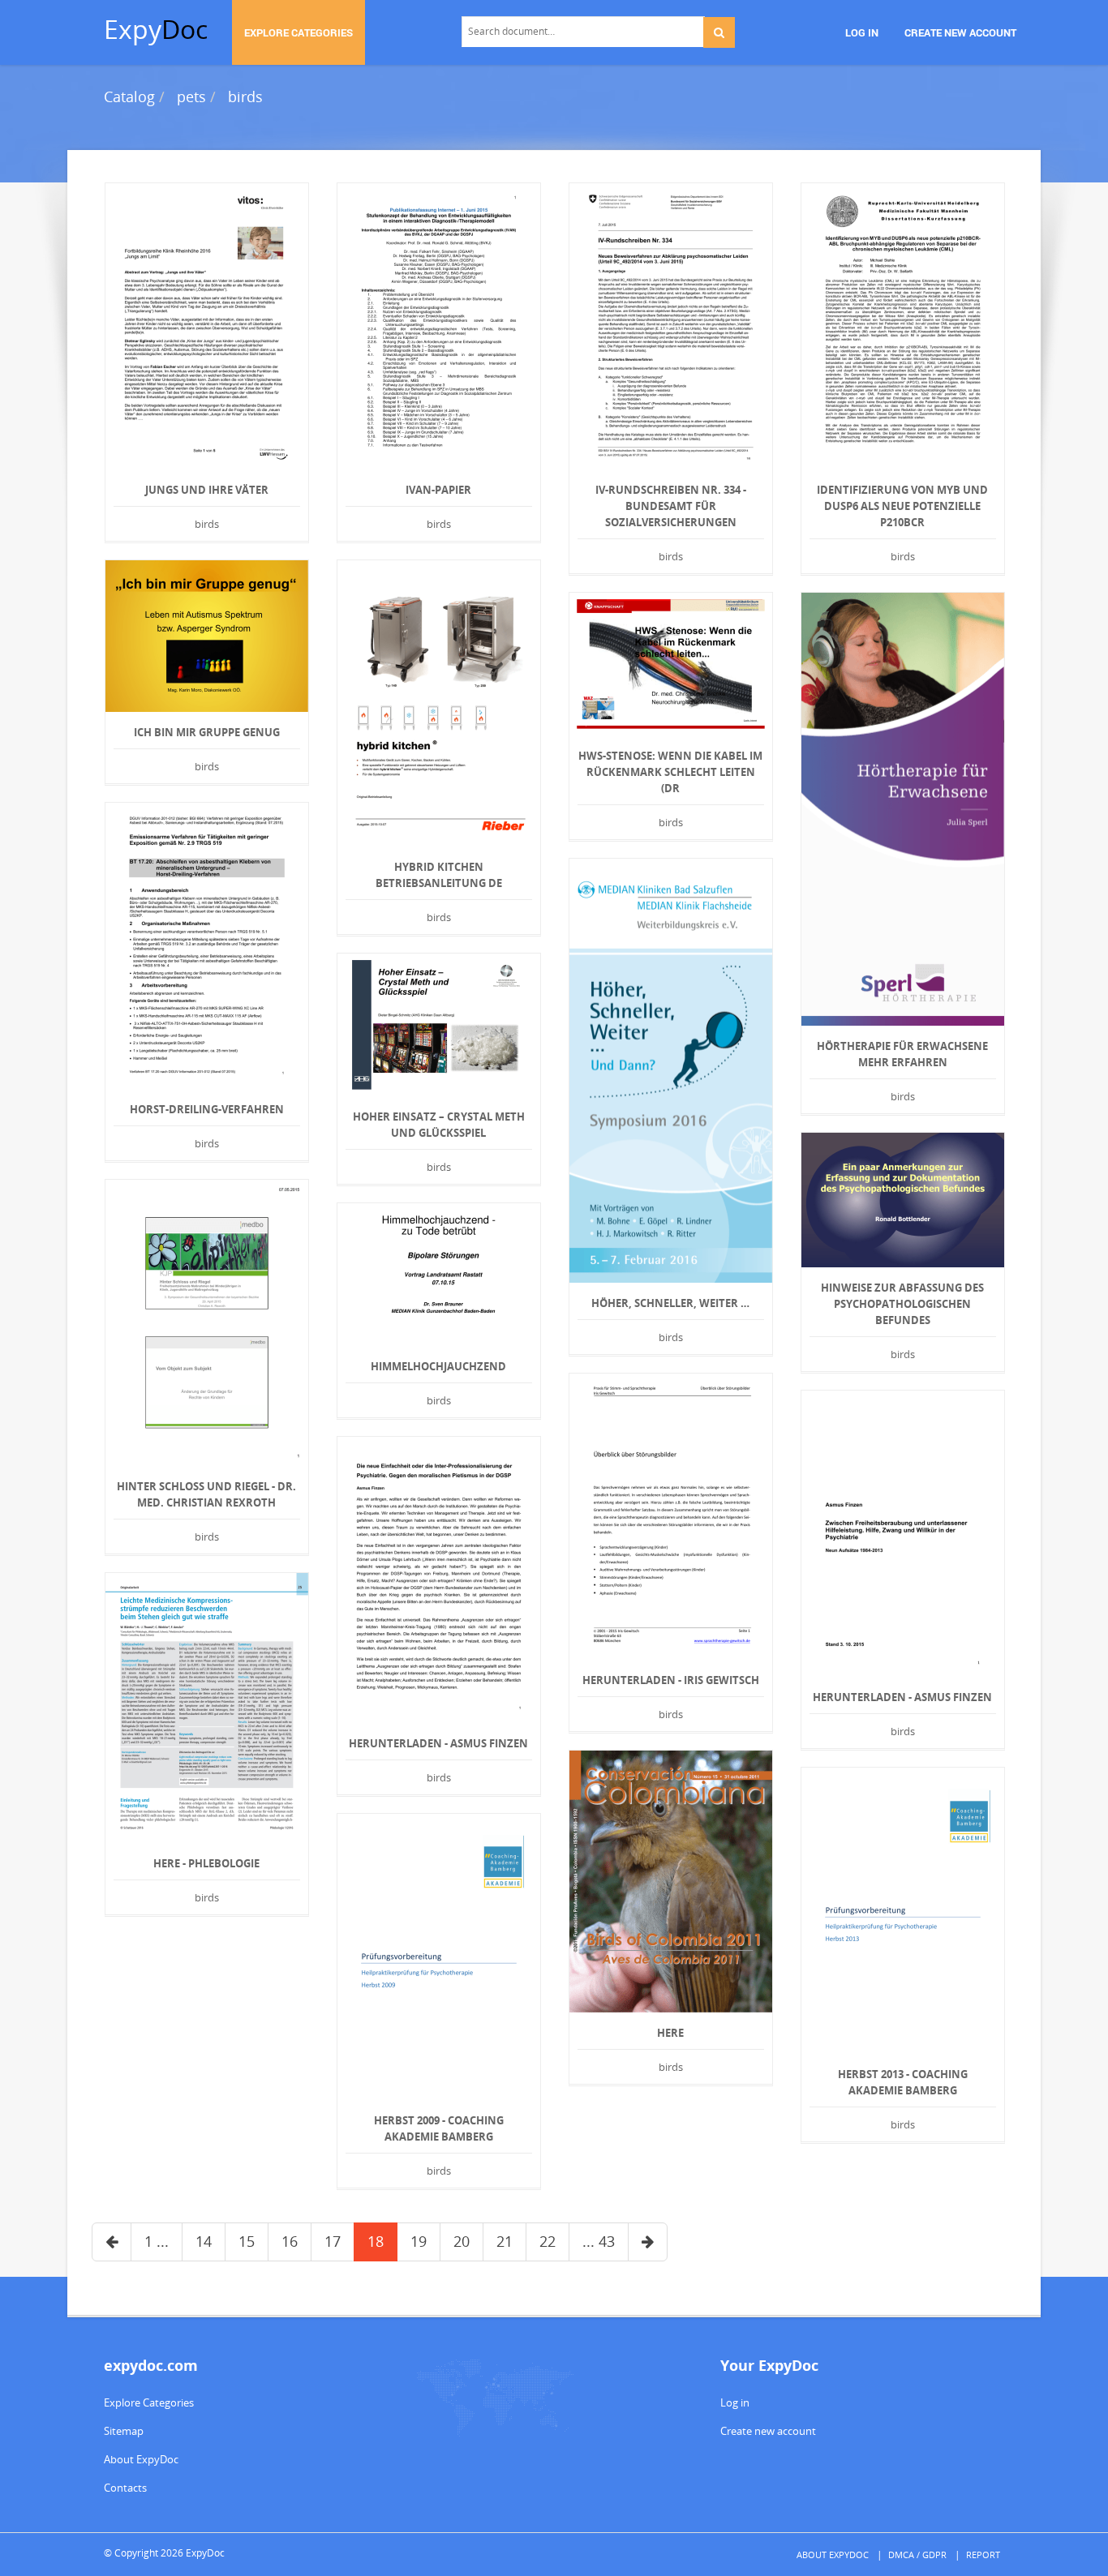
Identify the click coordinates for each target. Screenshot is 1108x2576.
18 (376, 2241)
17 (333, 2241)
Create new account (768, 2431)
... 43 (599, 2241)
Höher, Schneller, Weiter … (670, 1303)
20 (462, 2241)
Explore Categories (149, 2402)
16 (290, 2241)
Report (983, 2555)
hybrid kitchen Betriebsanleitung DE (439, 875)
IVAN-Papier (438, 490)
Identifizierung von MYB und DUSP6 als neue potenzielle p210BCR (902, 506)
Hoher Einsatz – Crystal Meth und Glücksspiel (439, 1125)
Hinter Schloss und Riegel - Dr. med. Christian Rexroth (206, 1494)
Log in (735, 2402)
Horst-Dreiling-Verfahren (207, 1109)
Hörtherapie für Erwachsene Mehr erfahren (902, 1054)
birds (245, 96)
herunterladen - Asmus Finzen (902, 1697)
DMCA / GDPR (917, 2555)
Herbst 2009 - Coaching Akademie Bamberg (439, 2128)
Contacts (125, 2488)
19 (419, 2241)
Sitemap (124, 2431)
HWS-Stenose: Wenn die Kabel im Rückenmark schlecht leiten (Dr (670, 772)
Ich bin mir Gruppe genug (207, 732)
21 (505, 2241)
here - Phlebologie (206, 1863)
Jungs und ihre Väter (207, 490)
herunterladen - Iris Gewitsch (671, 1680)
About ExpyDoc (141, 2459)
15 (247, 2241)
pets (191, 96)
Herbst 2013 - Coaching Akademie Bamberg (903, 2082)
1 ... (157, 2241)
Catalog (129, 96)
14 (204, 2241)
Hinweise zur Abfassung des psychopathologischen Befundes (902, 1304)
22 (548, 2241)
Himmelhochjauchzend (438, 1366)
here (670, 2033)
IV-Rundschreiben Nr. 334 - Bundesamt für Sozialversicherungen (671, 506)
